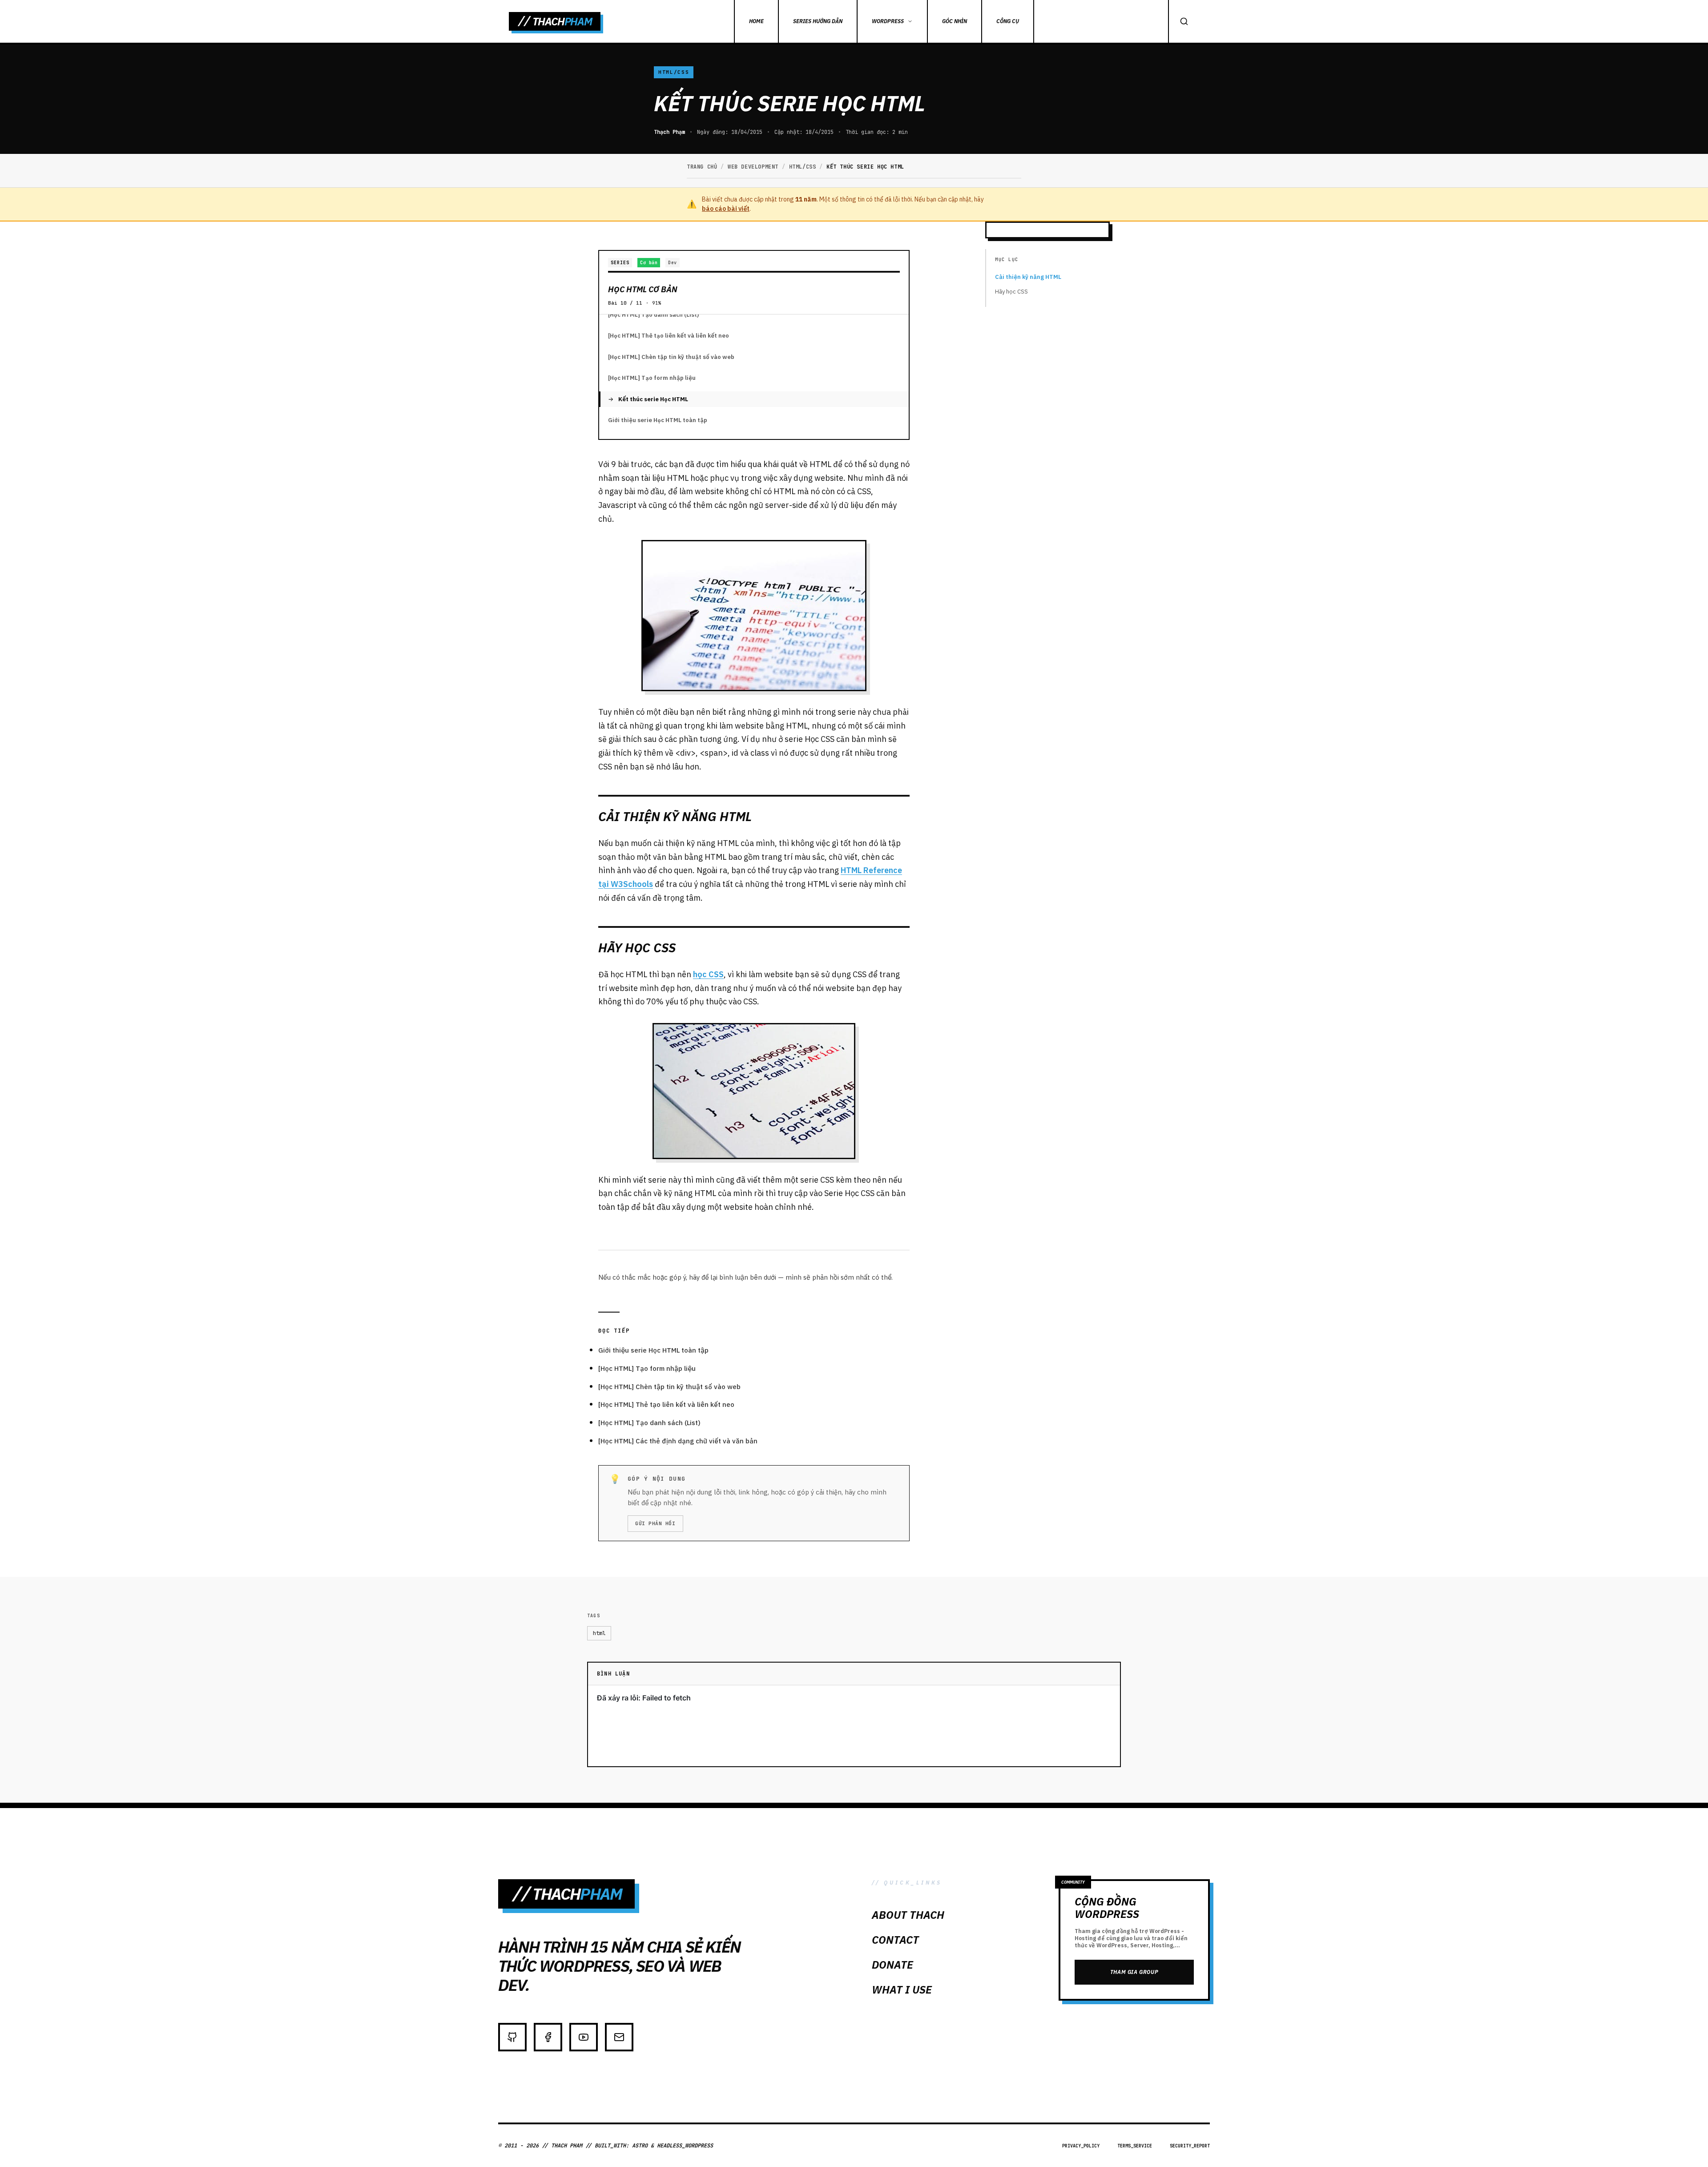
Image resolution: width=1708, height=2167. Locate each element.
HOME (756, 21)
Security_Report (1190, 2146)
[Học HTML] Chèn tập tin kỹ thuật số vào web (671, 357)
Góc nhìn (955, 21)
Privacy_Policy (1081, 2146)
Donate (892, 1965)
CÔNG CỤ (1008, 21)
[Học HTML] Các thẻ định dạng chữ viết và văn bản (678, 1441)
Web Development (753, 167)
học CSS (708, 974)
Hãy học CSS (1011, 292)
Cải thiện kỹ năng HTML (1028, 277)
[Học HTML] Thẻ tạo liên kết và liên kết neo (669, 336)
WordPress (888, 21)
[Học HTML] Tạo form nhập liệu (652, 378)
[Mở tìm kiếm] (1184, 21)
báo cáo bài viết (726, 209)
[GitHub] (512, 2037)
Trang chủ (702, 167)
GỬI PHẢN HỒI (655, 1523)
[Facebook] (548, 2037)
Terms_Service (1135, 2146)
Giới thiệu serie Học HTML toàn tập (658, 420)
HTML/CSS (674, 72)
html (599, 1633)
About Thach (908, 1915)
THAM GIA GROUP (1134, 1972)
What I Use (902, 1990)
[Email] (619, 2037)
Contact (895, 1940)
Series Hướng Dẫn (818, 21)
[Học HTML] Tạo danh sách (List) (653, 315)
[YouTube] (584, 2037)
